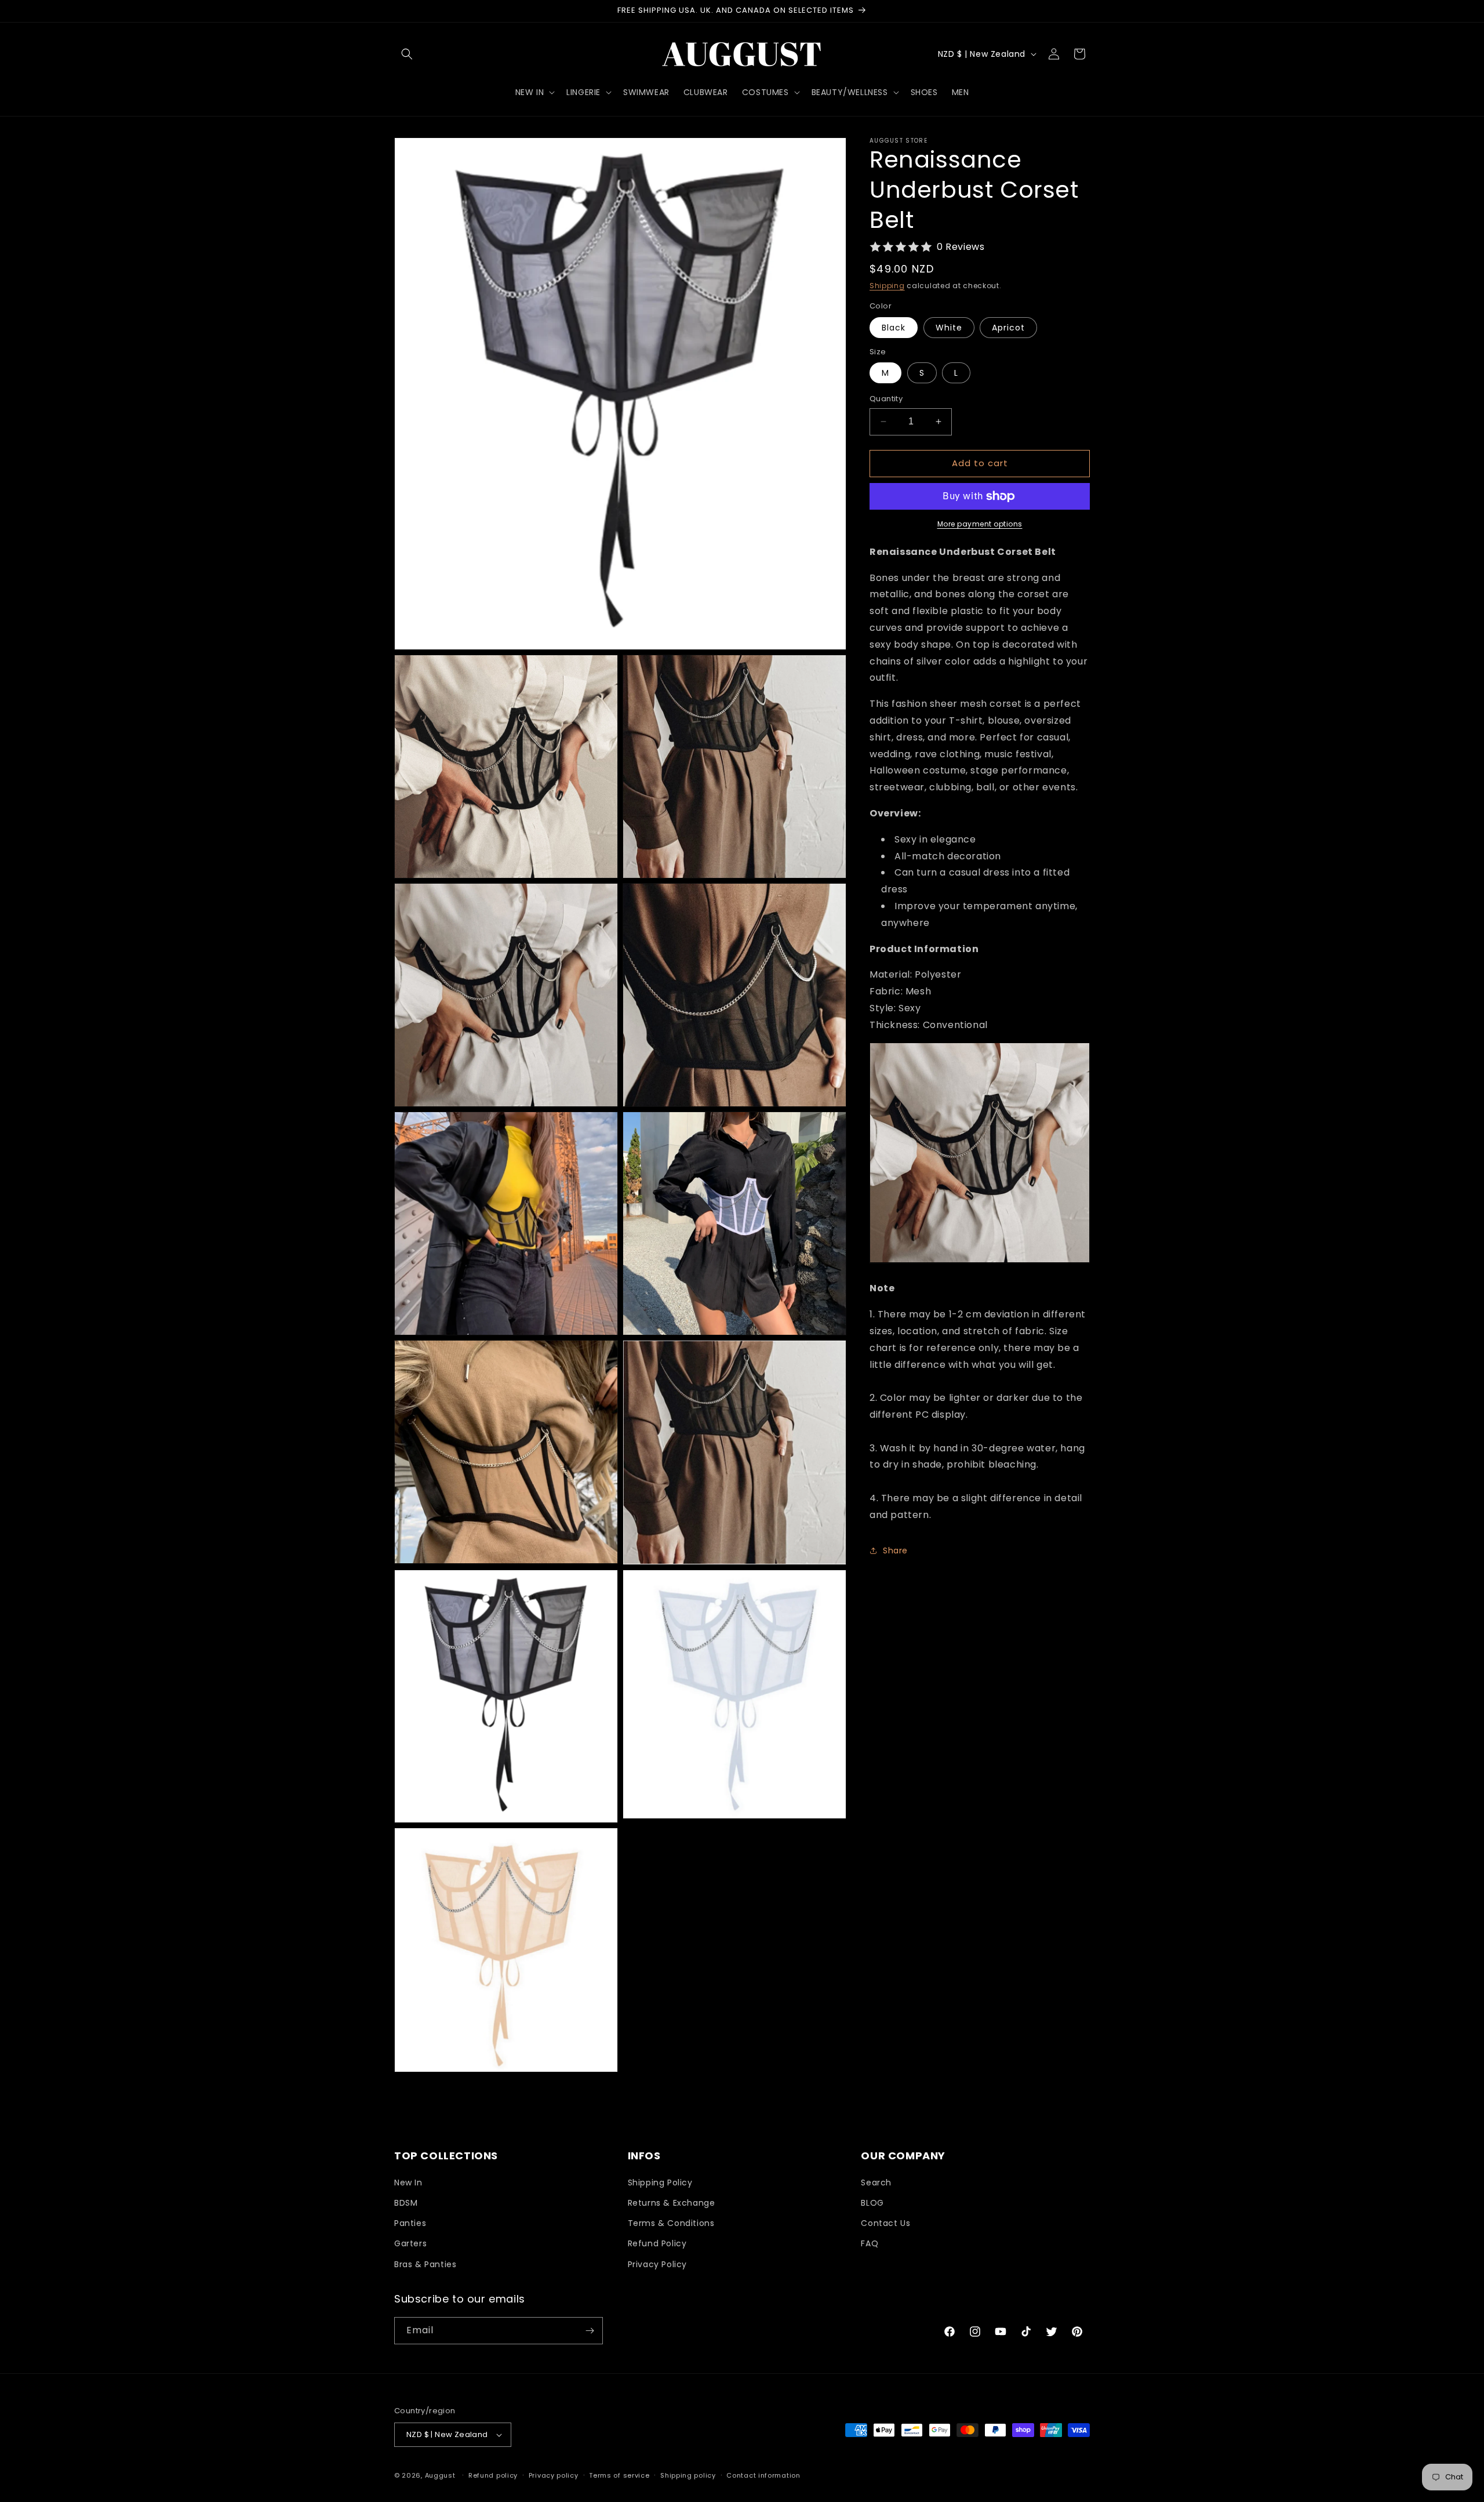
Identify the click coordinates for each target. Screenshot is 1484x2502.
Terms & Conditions (671, 2223)
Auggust (441, 2475)
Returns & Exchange (672, 2203)
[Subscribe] (590, 2331)
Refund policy (493, 2475)
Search (876, 2183)
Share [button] (895, 1550)
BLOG (872, 2203)
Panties (410, 2223)
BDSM (406, 2203)
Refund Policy (657, 2243)
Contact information (763, 2475)
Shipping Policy (660, 2183)
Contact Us (885, 2223)
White (949, 328)
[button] (407, 54)
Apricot (1008, 328)
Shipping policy (688, 2475)
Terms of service (619, 2475)
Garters (410, 2243)
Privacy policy (554, 2475)
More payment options (980, 524)
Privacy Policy (657, 2264)
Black (894, 328)
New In (408, 2183)
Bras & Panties (425, 2264)
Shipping (887, 286)
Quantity (886, 399)
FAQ (870, 2243)
